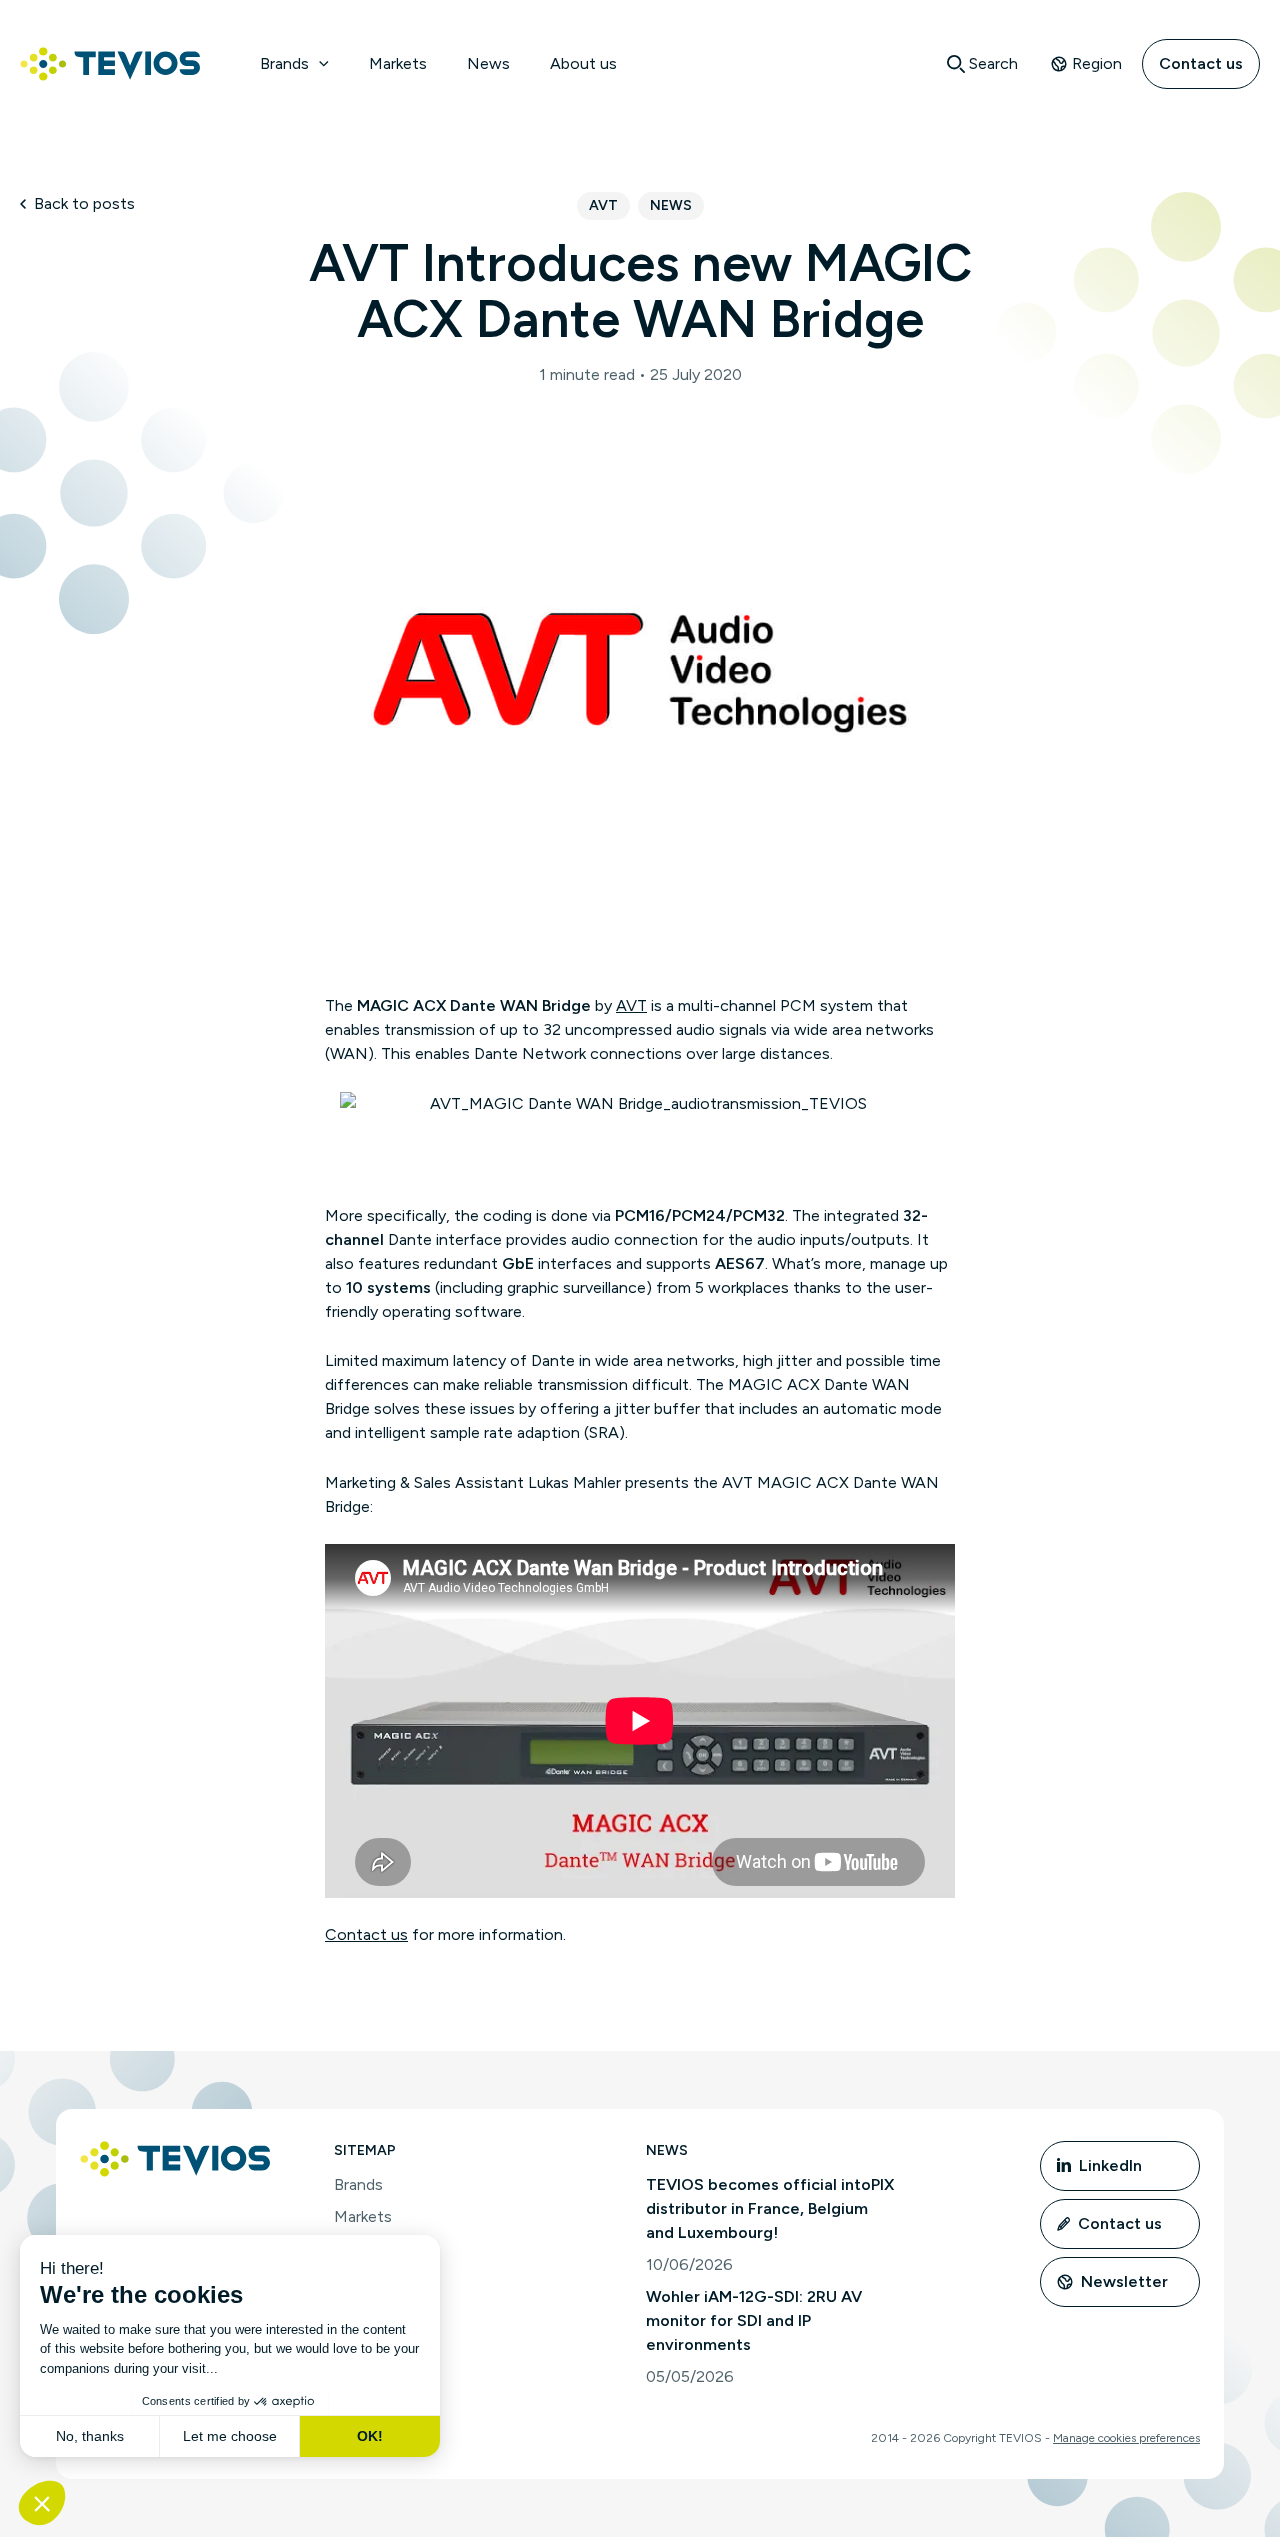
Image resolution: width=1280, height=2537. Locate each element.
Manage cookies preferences (1126, 2438)
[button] (319, 64)
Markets (398, 63)
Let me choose (230, 2436)
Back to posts (84, 203)
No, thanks (90, 2436)
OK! (370, 2436)
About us (583, 63)
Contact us (1201, 63)
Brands (284, 63)
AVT (603, 205)
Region (1097, 63)
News (488, 63)
